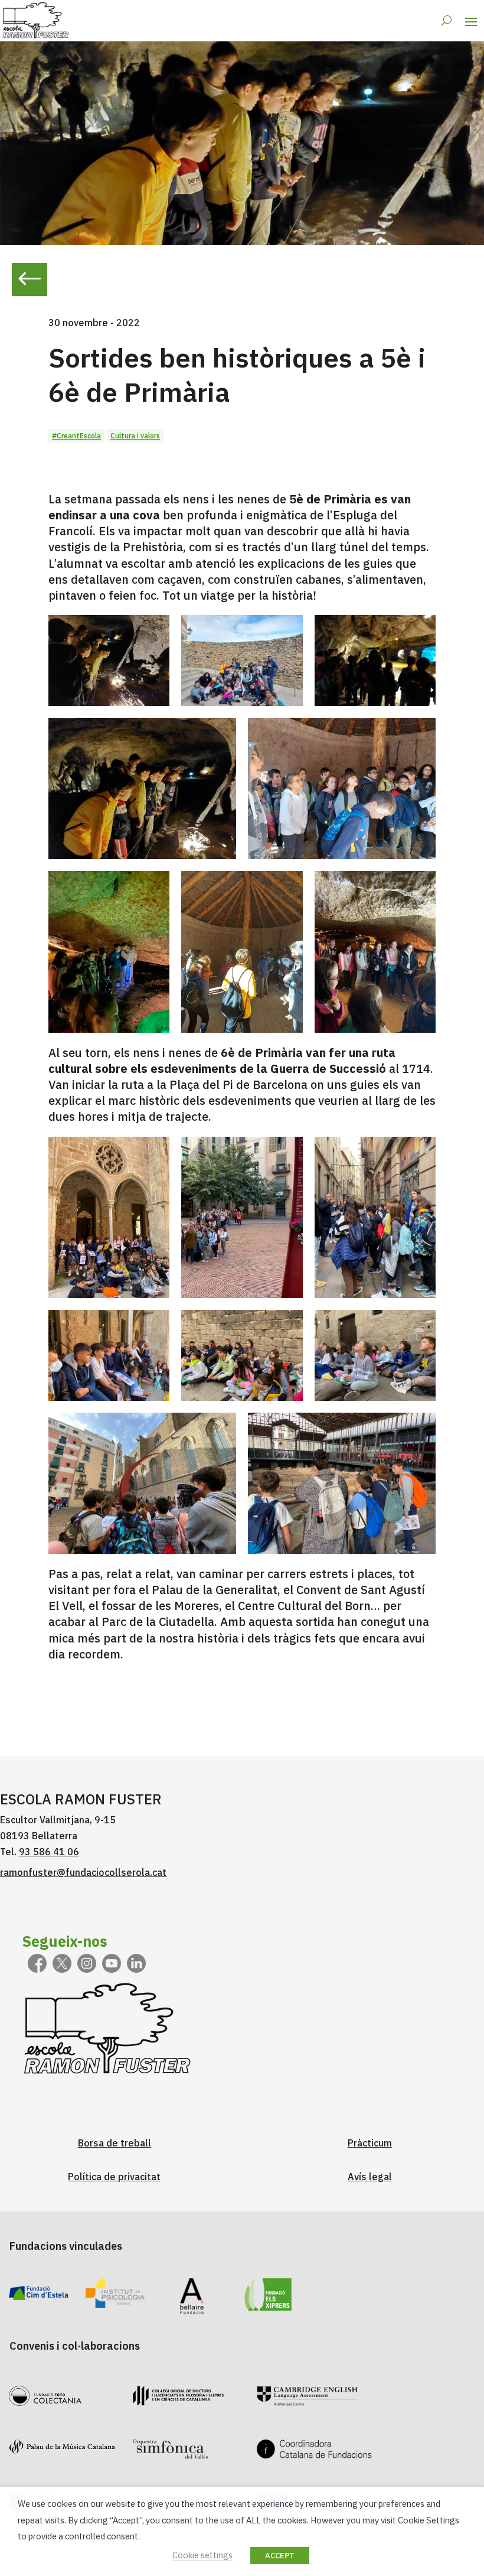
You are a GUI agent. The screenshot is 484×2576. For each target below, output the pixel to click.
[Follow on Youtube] (112, 1963)
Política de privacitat (114, 2177)
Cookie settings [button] (202, 2555)
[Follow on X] (62, 1963)
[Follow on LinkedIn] (136, 1963)
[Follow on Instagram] (87, 1963)
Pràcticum (370, 2143)
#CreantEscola (76, 436)
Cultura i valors (135, 436)
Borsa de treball (115, 2143)
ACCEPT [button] (280, 2556)
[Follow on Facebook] (37, 1963)
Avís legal (370, 2177)
